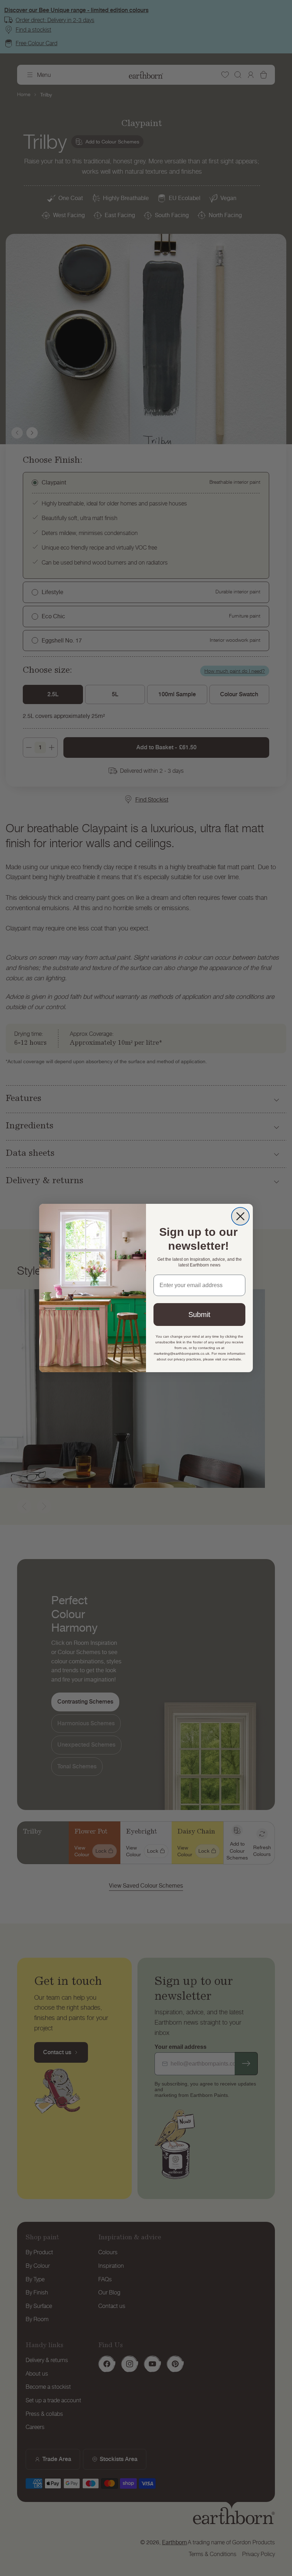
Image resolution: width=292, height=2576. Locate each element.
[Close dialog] (240, 1216)
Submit (199, 1315)
